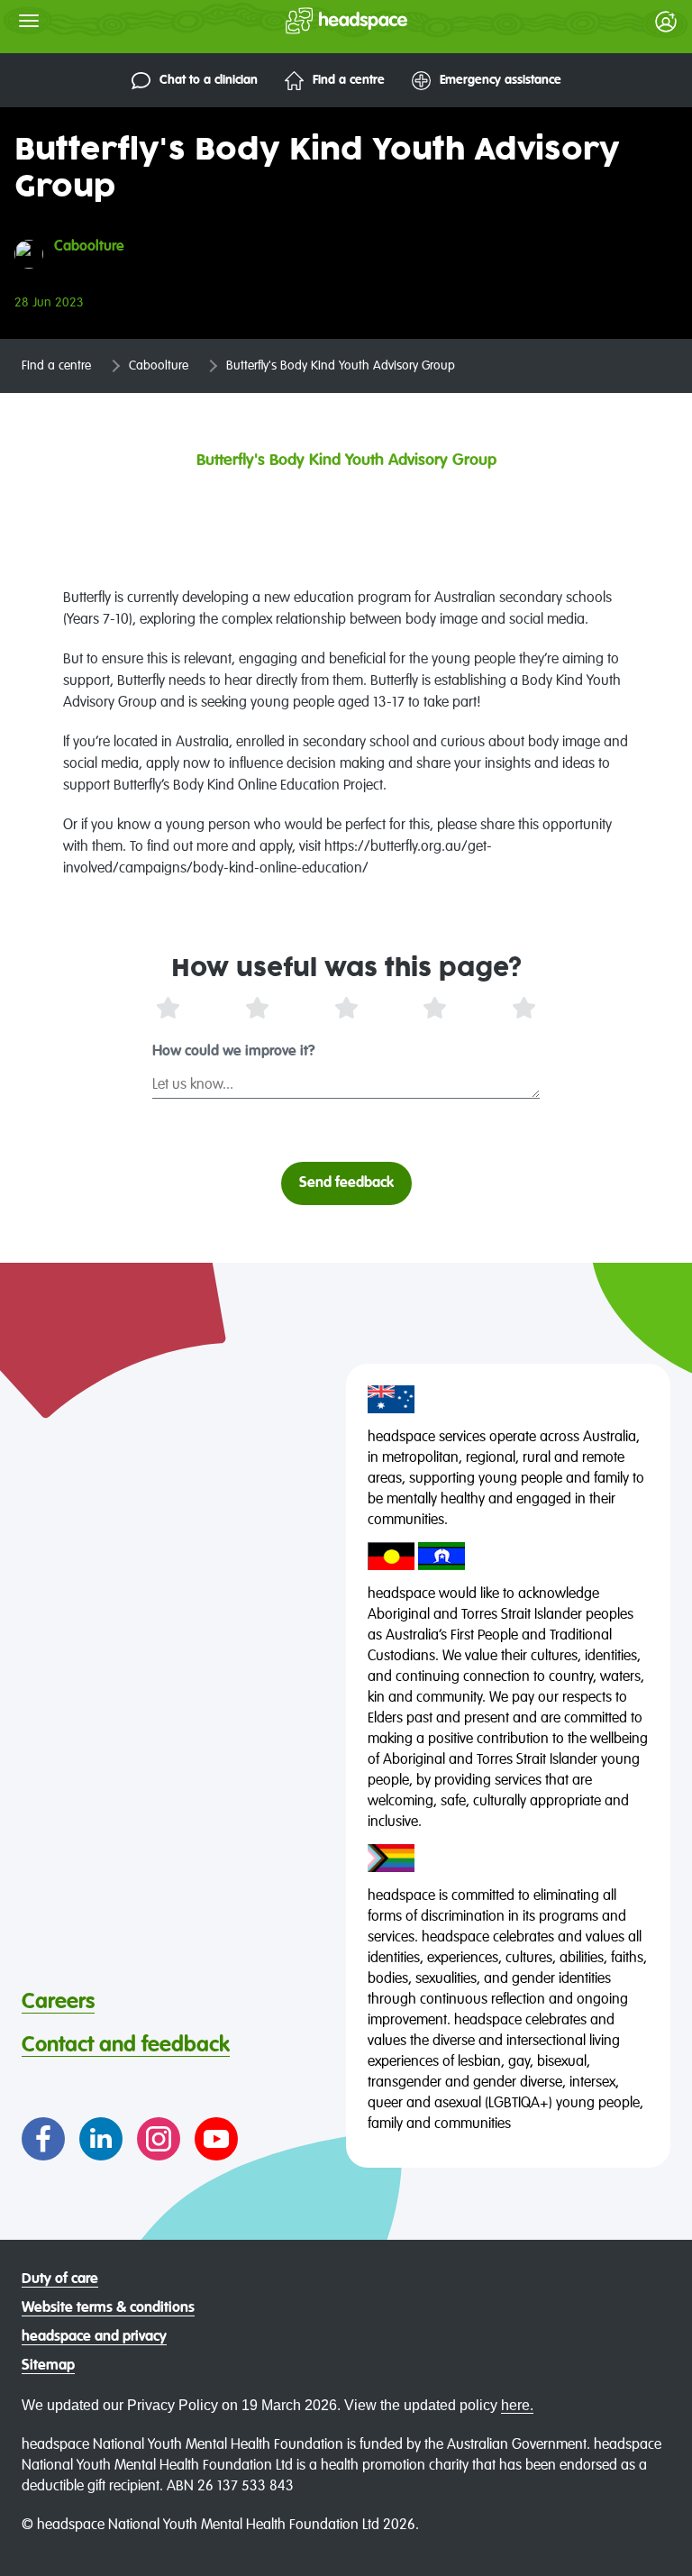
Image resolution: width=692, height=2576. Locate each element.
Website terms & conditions (108, 2308)
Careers (58, 2002)
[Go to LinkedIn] (101, 2139)
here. (517, 2405)
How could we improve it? (234, 1052)
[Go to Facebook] (43, 2139)
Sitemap (48, 2366)
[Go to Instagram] (159, 2139)
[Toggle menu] (29, 21)
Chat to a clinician (209, 80)
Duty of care (60, 2279)
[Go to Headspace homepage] (310, 21)
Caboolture (159, 366)
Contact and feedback (126, 2045)
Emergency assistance (501, 80)
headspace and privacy (94, 2337)
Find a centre (349, 80)
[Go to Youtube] (216, 2139)
